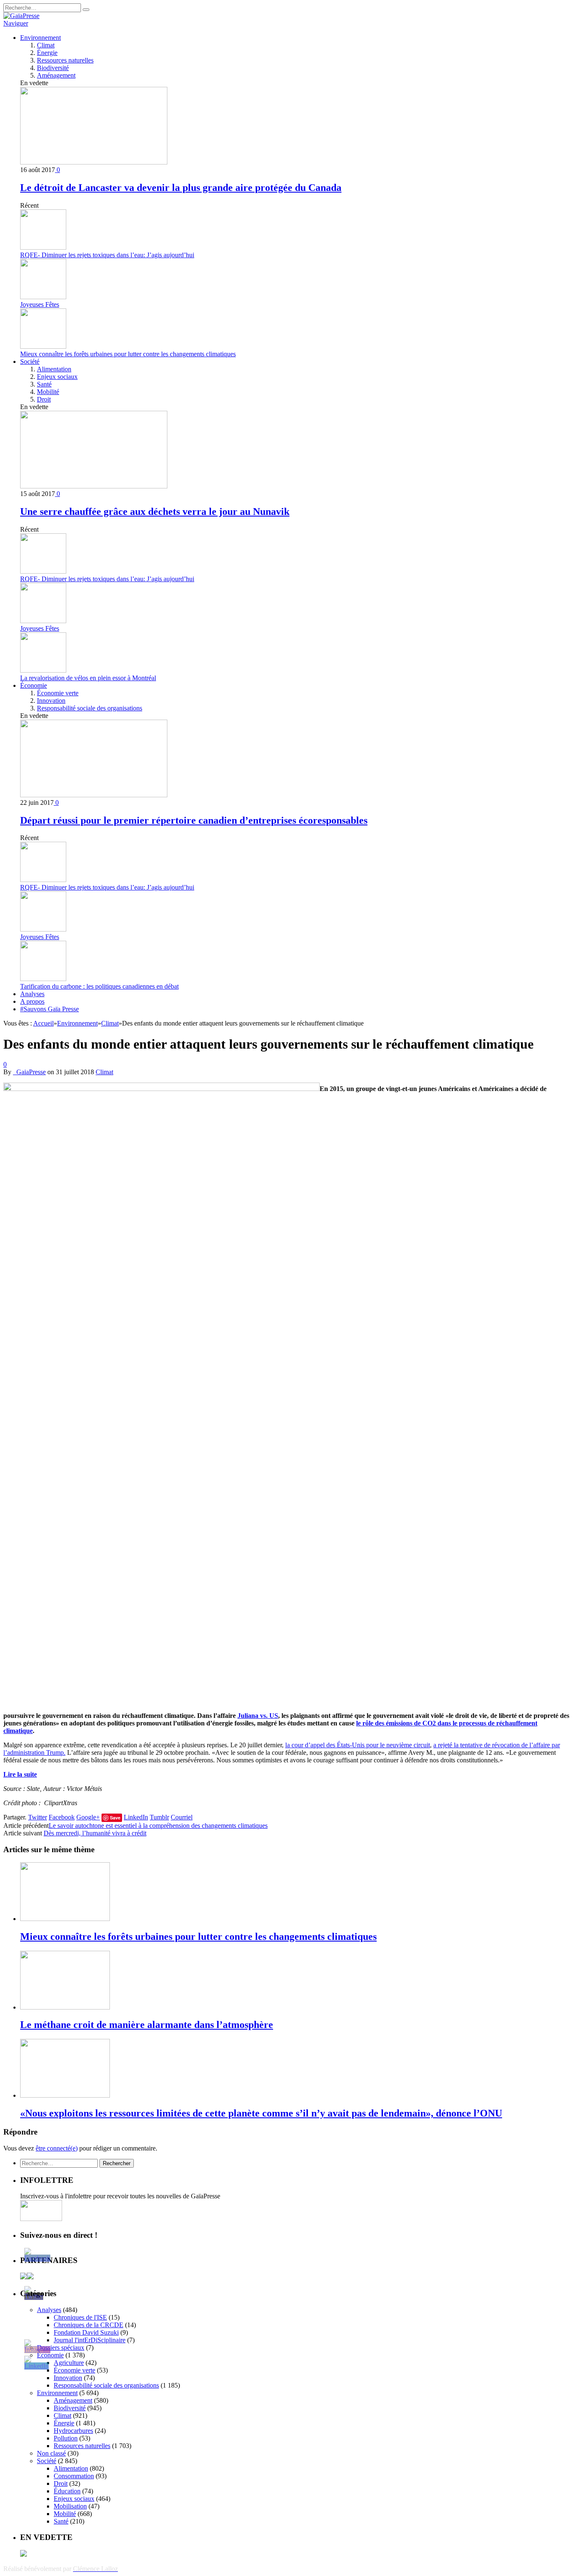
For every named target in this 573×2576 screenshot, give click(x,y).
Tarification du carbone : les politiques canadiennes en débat (99, 986)
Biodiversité (53, 68)
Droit (44, 399)
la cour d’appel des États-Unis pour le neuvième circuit (358, 1745)
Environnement (40, 38)
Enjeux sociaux (57, 377)
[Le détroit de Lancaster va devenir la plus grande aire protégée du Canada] (94, 162)
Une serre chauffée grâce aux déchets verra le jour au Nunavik (155, 512)
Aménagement (56, 75)
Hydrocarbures (73, 2431)
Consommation (74, 2476)
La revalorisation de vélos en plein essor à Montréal (88, 678)
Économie (34, 685)
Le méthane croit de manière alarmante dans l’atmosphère (147, 2025)
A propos (32, 1001)
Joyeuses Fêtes (40, 304)
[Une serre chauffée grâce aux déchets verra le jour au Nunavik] (94, 486)
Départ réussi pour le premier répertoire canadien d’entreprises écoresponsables (194, 820)
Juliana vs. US (258, 1716)
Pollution (66, 2438)
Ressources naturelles (65, 60)
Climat (46, 45)
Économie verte (58, 693)
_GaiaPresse (29, 1072)
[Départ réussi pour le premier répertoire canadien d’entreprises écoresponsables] (94, 795)
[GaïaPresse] (21, 16)
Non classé (51, 2453)
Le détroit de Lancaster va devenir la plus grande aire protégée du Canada (181, 188)
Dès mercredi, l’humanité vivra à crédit (95, 1833)
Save (115, 1818)
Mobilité (48, 392)
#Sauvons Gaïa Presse (49, 1009)
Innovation (51, 701)
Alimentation (54, 369)
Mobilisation (70, 2506)
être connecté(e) (57, 2148)
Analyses (32, 994)
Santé (44, 384)
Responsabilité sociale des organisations (90, 708)
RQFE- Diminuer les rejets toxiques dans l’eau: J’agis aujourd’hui (107, 255)
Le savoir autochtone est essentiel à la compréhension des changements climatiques (158, 1826)
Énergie (47, 53)
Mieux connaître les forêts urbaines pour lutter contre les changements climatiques (128, 354)
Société (30, 361)
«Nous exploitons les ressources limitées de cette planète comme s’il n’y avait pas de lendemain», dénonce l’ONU (261, 2113)
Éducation (67, 2491)
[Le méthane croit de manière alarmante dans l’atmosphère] (65, 2007)
